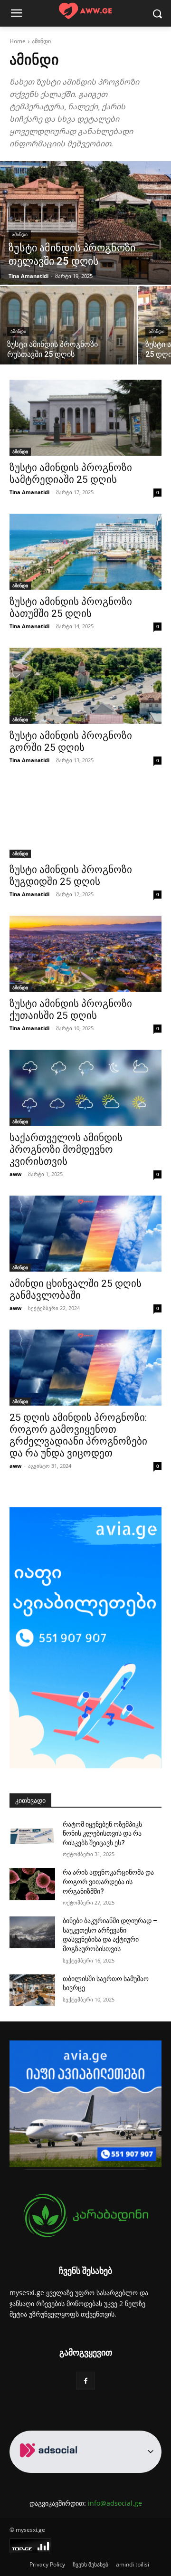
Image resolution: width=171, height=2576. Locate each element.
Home (18, 41)
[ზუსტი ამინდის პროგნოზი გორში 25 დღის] (85, 686)
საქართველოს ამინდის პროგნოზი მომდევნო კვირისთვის (66, 1149)
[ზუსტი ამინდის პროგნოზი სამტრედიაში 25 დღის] (85, 418)
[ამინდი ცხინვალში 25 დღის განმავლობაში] (85, 1234)
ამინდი (20, 235)
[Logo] (85, 11)
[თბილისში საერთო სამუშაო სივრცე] (32, 1990)
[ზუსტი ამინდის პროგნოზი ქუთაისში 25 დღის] (85, 954)
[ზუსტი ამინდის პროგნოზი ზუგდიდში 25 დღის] (85, 820)
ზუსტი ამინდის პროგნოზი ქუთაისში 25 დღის (71, 1010)
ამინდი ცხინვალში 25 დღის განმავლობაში (76, 1289)
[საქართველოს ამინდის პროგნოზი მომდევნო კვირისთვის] (85, 1088)
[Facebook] (85, 2381)
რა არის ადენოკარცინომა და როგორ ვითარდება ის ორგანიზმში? (108, 1882)
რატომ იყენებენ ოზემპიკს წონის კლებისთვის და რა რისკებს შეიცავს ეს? (102, 1834)
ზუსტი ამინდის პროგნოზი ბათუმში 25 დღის (71, 608)
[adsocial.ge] (50, 2467)
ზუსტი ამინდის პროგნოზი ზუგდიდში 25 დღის (71, 876)
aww (15, 1174)
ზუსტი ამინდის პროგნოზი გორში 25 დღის (71, 742)
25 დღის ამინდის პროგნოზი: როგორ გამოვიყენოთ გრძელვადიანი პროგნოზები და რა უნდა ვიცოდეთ (78, 1435)
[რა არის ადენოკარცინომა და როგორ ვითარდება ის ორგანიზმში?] (32, 1884)
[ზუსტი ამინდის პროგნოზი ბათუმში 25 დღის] (85, 552)
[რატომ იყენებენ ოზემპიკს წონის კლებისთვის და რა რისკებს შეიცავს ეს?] (32, 1836)
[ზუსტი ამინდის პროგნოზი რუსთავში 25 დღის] (68, 325)
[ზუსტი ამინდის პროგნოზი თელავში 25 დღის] (85, 223)
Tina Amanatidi (29, 492)
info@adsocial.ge (115, 2503)
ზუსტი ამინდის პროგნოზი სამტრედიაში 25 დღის (71, 474)
